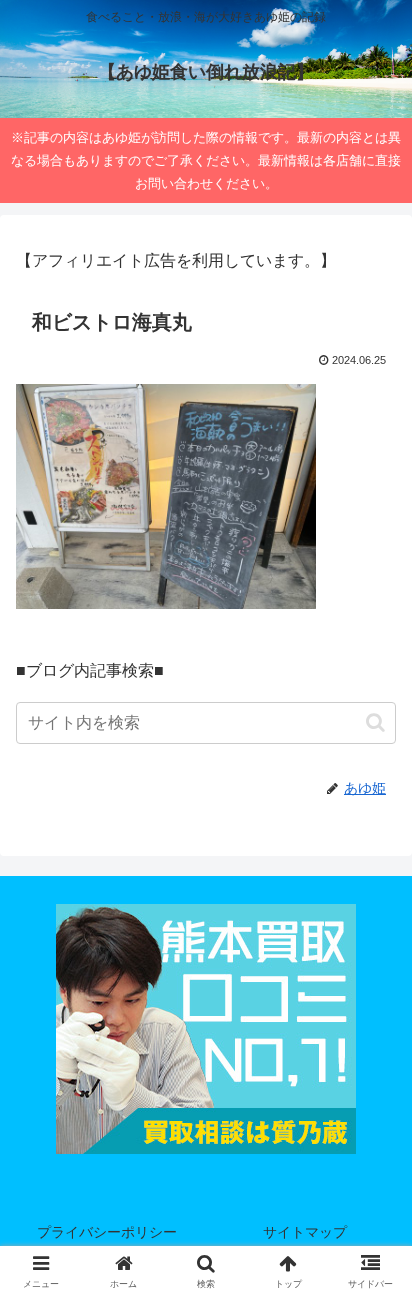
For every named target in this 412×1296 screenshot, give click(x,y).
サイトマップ (305, 1232)
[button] (375, 722)
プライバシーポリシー (107, 1232)
